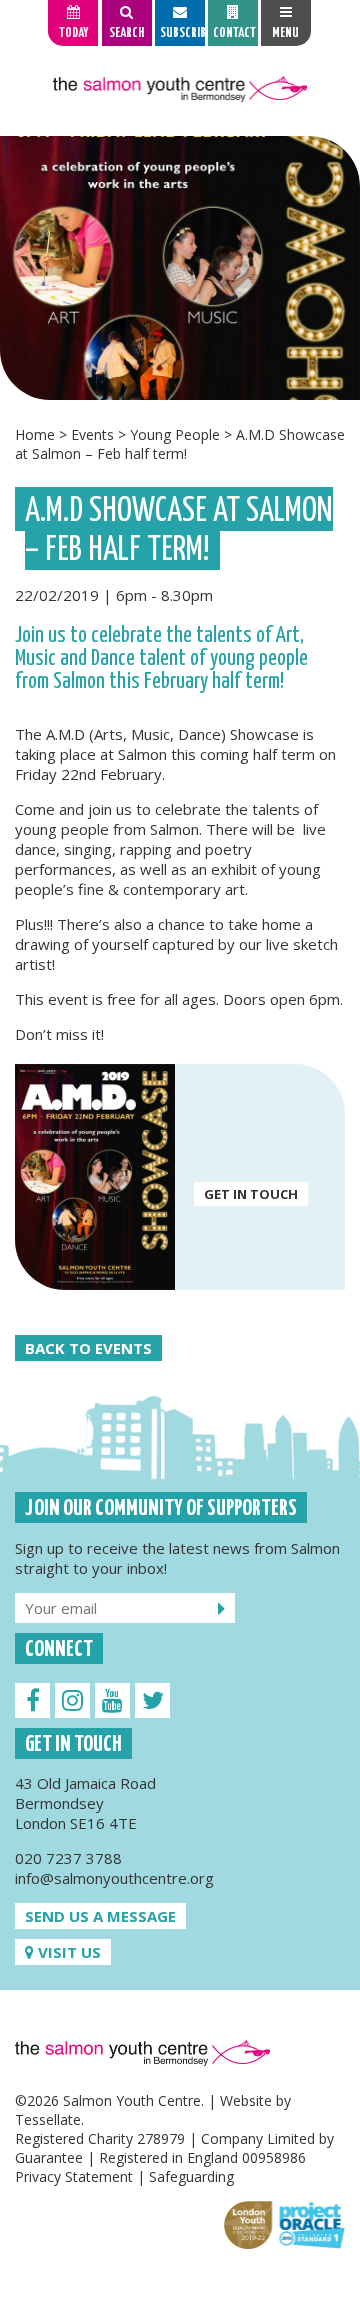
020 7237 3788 (68, 1858)
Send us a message (100, 1916)
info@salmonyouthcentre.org (114, 1878)
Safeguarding (191, 2176)
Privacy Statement (74, 2176)
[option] (180, 268)
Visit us (67, 1952)
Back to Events (88, 1348)
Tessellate (48, 2119)
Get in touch (251, 1194)
